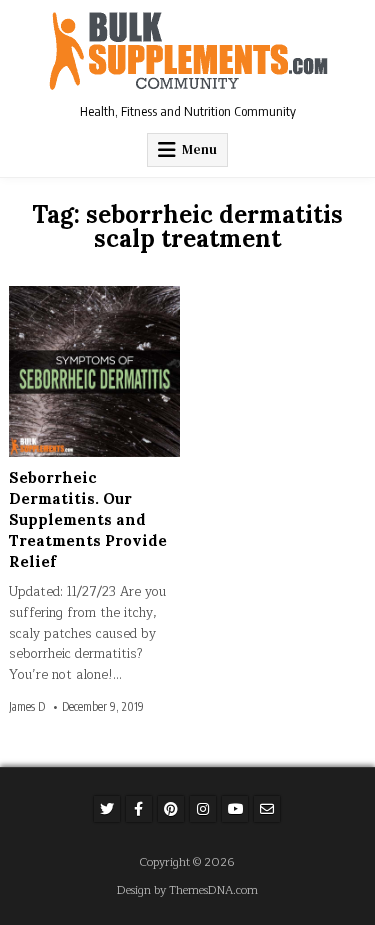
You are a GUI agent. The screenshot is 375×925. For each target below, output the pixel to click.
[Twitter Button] (107, 809)
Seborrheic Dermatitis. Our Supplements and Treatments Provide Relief (88, 519)
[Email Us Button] (267, 809)
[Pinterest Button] (171, 809)
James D (27, 707)
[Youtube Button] (235, 809)
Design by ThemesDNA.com (187, 890)
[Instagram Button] (203, 809)
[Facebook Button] (139, 809)
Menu (199, 149)
